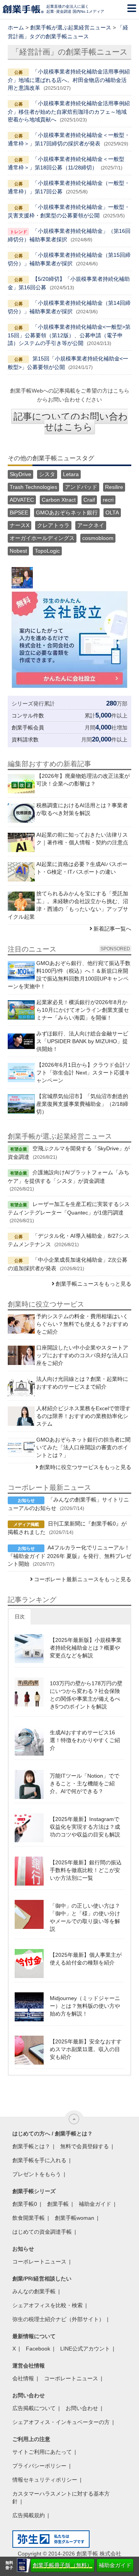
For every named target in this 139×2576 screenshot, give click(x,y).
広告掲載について (34, 2408)
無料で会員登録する (85, 2146)
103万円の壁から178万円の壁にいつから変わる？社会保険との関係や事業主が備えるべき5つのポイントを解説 (86, 1695)
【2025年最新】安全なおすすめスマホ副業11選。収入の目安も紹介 (86, 2049)
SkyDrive (20, 474)
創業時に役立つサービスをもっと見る (85, 1467)
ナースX (19, 525)
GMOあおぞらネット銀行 (67, 512)
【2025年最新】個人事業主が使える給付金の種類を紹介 (86, 1959)
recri (108, 500)
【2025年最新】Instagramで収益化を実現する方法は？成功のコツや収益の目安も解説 (85, 1827)
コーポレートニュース (39, 2262)
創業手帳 (58, 2204)
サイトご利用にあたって (42, 2452)
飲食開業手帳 (29, 2218)
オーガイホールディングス (42, 538)
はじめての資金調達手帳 (42, 2232)
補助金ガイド (115, 2565)
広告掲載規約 (29, 2515)
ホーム (16, 27)
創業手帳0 (25, 2204)
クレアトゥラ (53, 525)
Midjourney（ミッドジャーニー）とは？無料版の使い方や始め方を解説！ (85, 2006)
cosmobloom (98, 538)
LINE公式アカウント (85, 2349)
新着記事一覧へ (112, 929)
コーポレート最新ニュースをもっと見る (83, 1579)
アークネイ (91, 525)
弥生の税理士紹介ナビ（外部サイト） (58, 2319)
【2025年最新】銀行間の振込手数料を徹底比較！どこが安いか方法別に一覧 (86, 1870)
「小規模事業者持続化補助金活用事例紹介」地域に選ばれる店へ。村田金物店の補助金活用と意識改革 (69, 80)
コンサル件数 (28, 716)
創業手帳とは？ (31, 2146)
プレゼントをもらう (37, 2174)
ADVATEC (22, 500)
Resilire (114, 487)
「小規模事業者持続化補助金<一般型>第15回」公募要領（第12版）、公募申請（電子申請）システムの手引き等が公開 (69, 335)
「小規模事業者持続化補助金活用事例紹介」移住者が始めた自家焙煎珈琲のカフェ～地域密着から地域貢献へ (69, 111)
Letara (71, 474)
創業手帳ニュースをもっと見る (93, 1284)
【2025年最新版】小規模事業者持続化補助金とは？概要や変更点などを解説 (86, 1648)
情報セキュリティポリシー (45, 2480)
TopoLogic (47, 551)
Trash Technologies (33, 487)
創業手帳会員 (28, 728)
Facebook (38, 2349)
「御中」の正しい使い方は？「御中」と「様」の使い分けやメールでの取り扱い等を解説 (85, 1917)
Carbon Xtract (59, 500)
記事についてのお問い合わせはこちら (71, 422)
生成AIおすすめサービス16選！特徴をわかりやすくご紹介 (85, 1740)
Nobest (18, 551)
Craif (89, 500)
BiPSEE (19, 512)
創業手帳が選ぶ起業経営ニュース (71, 27)
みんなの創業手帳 (34, 2291)
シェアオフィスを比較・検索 (47, 2305)
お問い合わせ (82, 2408)
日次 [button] (20, 1617)
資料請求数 (25, 740)
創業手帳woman (75, 2218)
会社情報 (23, 2378)
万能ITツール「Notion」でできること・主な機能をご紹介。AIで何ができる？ (85, 1783)
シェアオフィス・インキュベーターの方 (61, 2422)
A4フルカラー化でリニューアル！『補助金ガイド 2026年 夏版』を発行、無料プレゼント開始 (69, 1556)
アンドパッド (81, 487)
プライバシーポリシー (39, 2466)
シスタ (47, 474)
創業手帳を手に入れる (39, 2160)
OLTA (112, 512)
